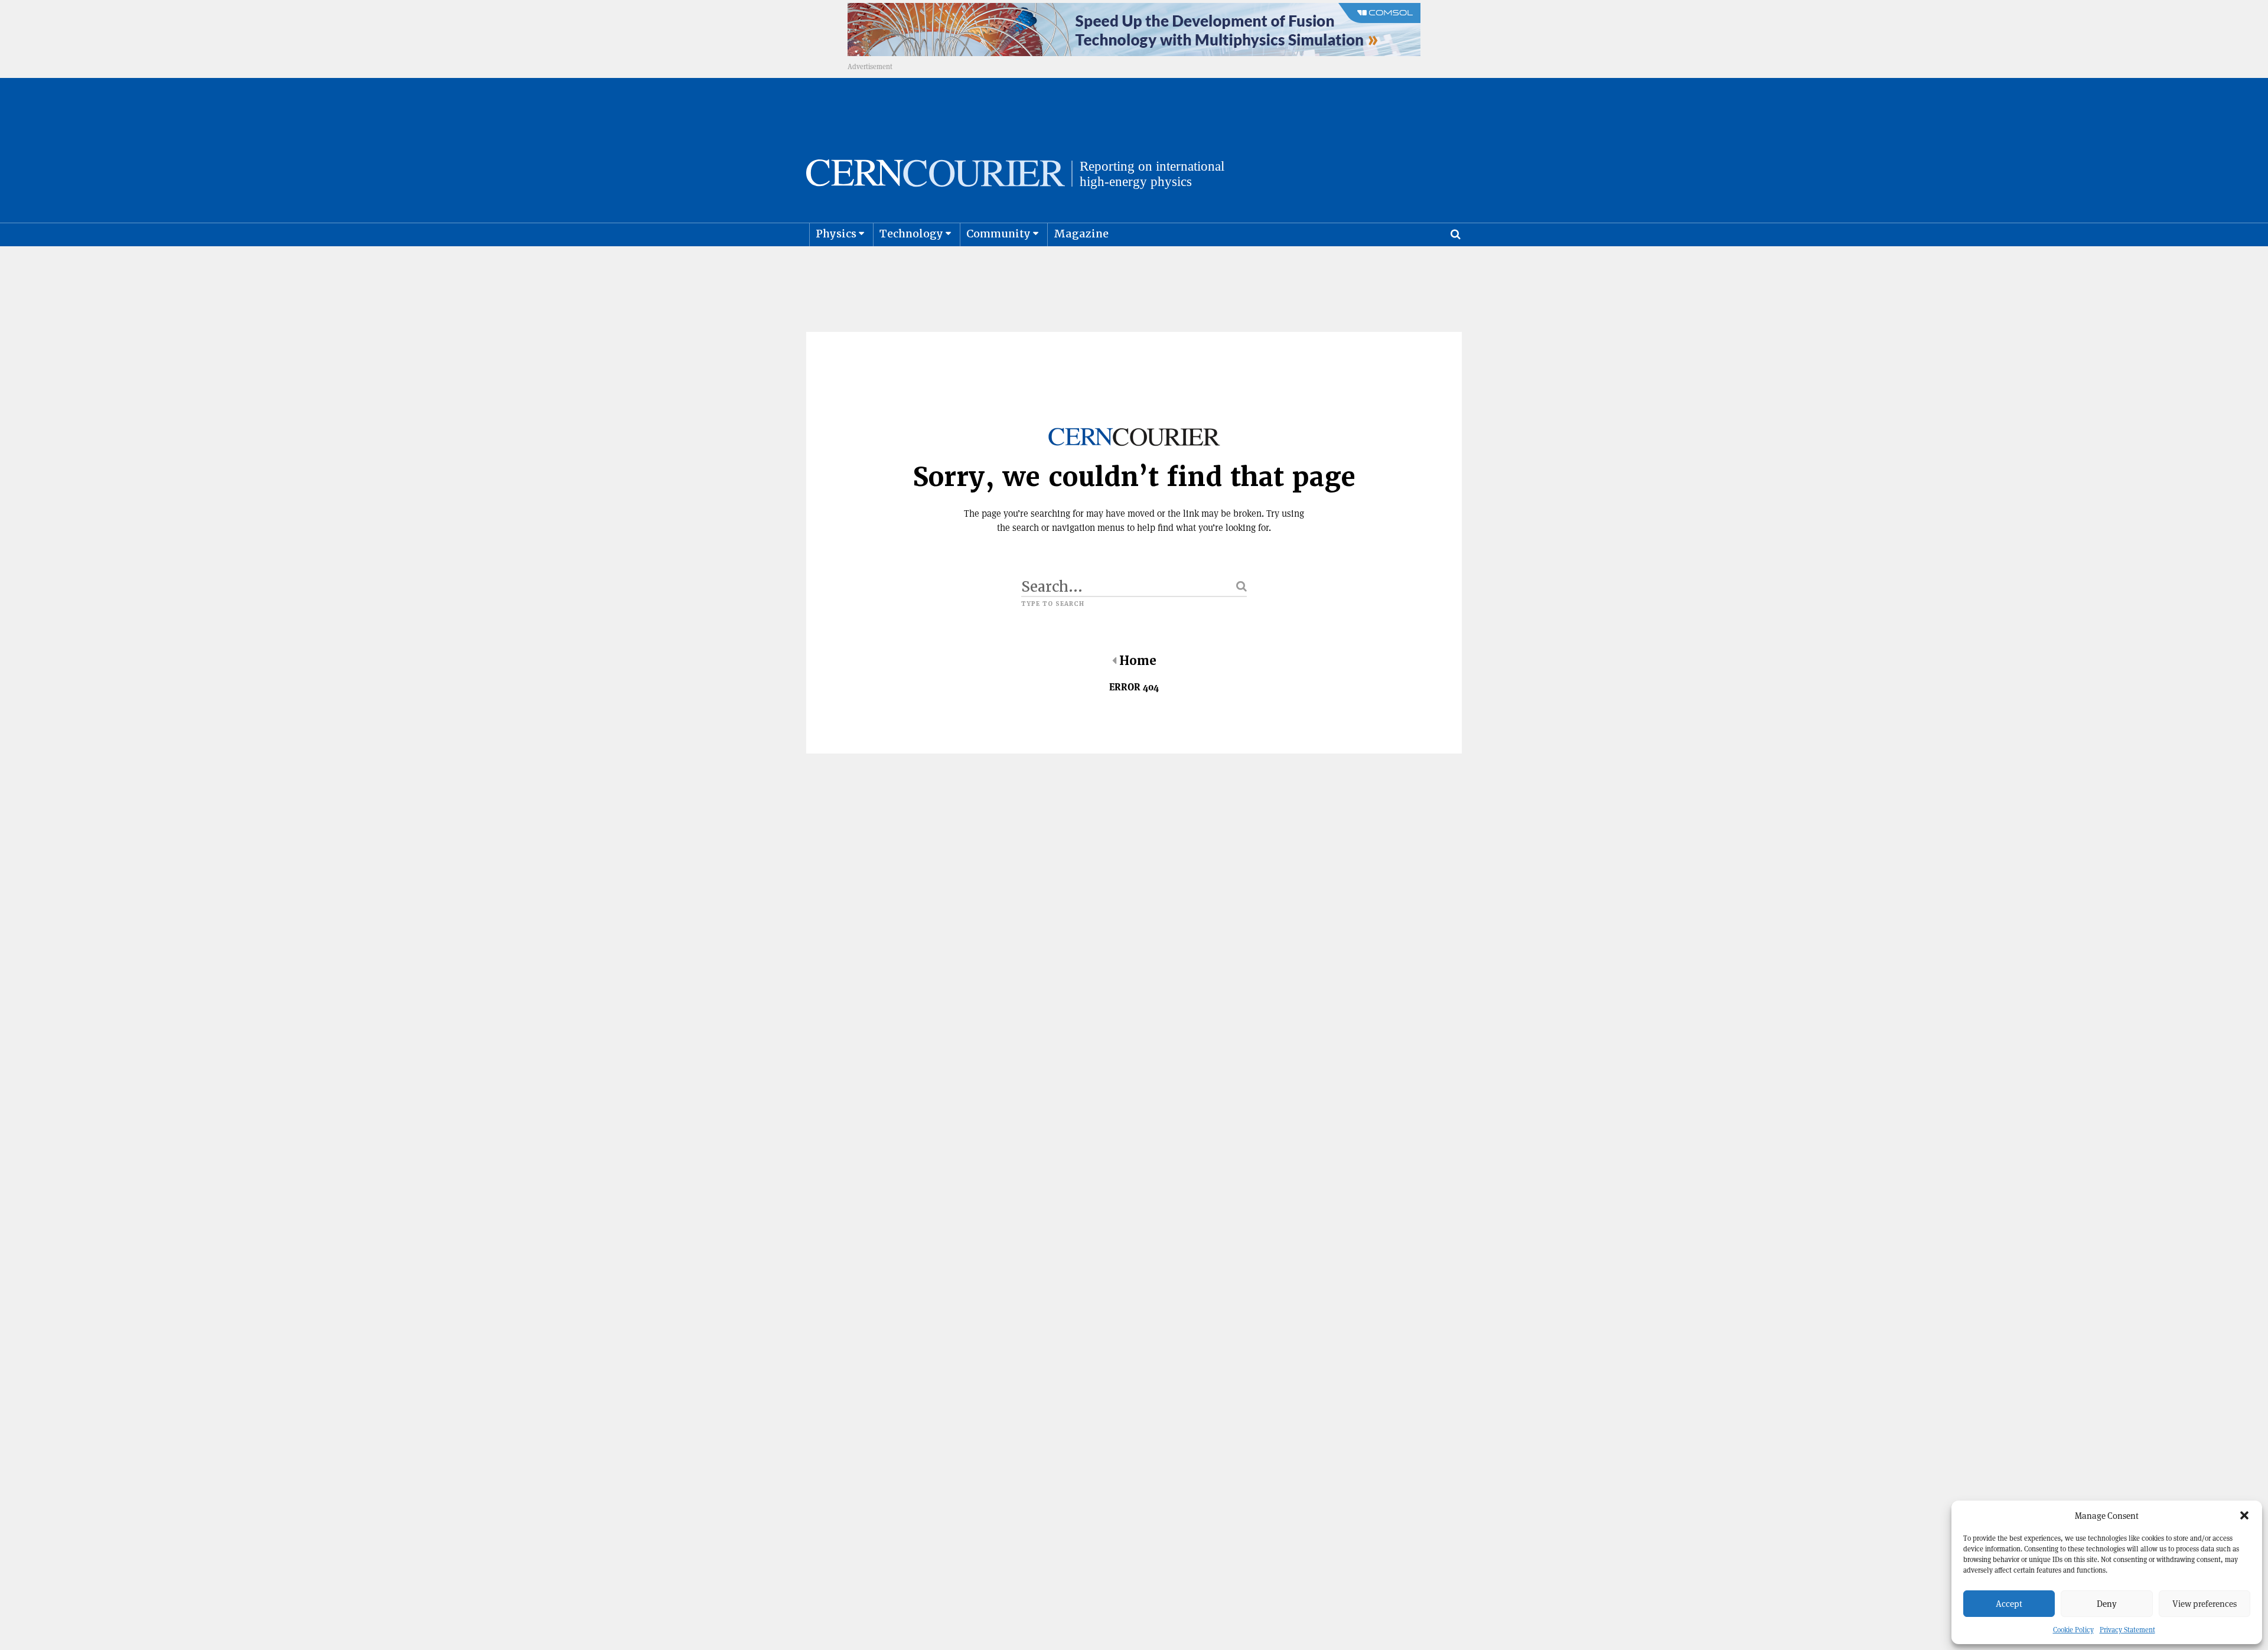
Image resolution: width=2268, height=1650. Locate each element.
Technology (911, 234)
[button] (2244, 1515)
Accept (2009, 1604)
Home (1138, 661)
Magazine (1081, 234)
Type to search (1053, 604)
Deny (2107, 1604)
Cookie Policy (2073, 1630)
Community (998, 234)
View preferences (2205, 1604)
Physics (836, 234)
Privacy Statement (2127, 1630)
